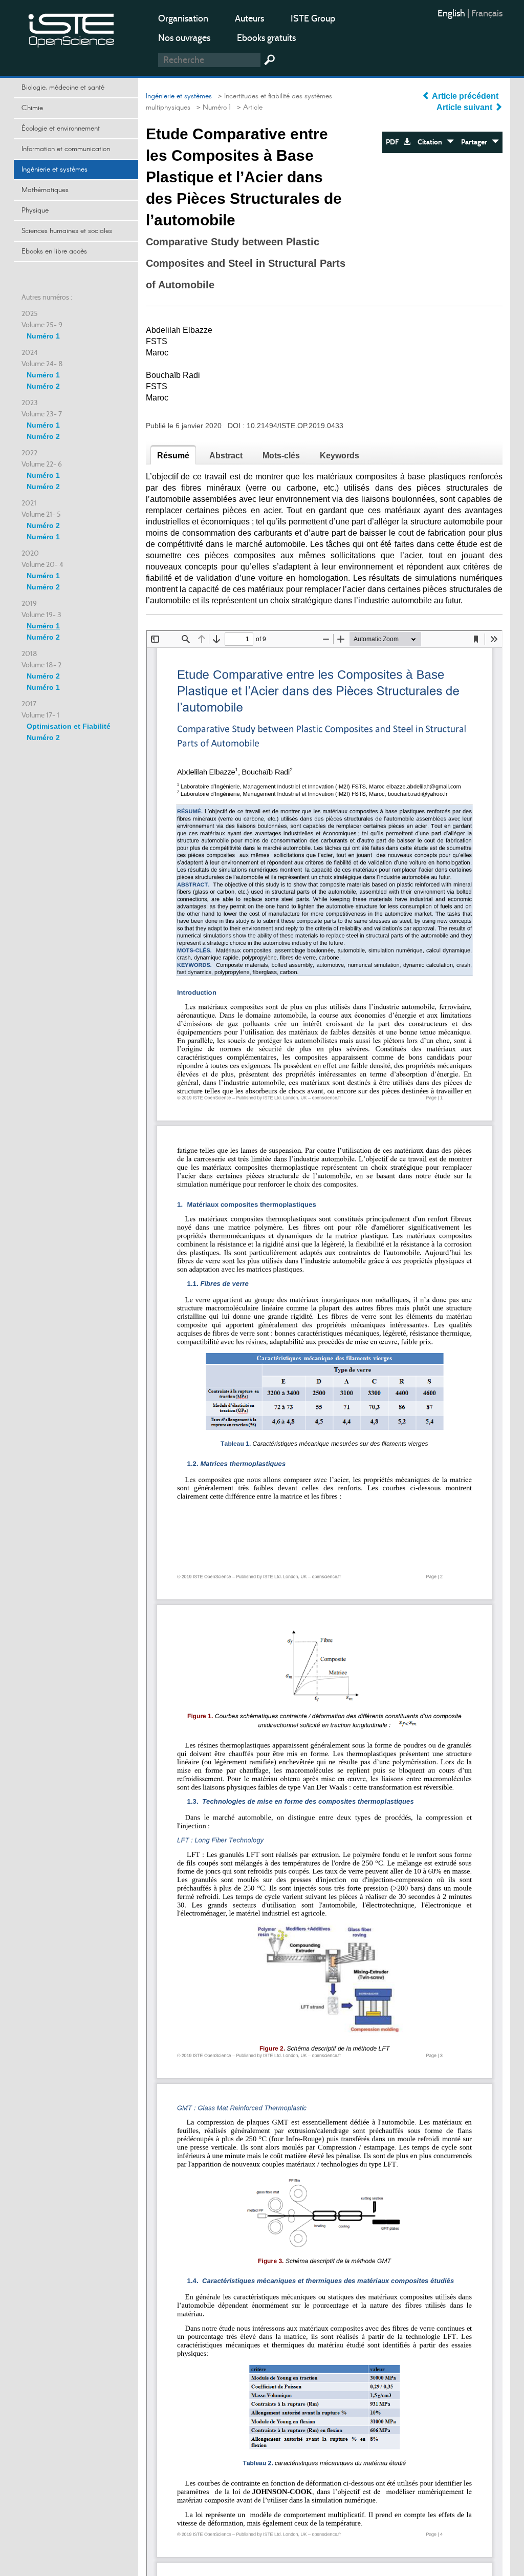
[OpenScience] (72, 28)
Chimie (32, 108)
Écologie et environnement (61, 129)
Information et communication (66, 149)
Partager (476, 142)
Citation (432, 142)
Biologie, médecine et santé (63, 88)
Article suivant (465, 107)
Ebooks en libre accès (54, 251)
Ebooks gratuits (266, 38)
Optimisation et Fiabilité (69, 726)
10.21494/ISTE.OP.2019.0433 (295, 426)
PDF (395, 142)
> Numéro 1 (212, 108)
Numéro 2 (43, 386)
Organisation (183, 18)
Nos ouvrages (184, 38)
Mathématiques (45, 190)
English (452, 13)
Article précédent (465, 96)
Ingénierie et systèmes (54, 170)
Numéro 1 (43, 336)
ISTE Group (313, 18)
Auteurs (249, 18)
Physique (35, 210)
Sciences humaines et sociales (67, 231)
